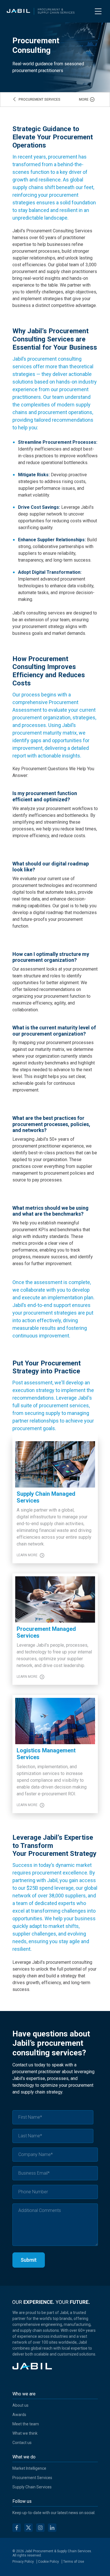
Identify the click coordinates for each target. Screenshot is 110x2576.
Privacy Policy (23, 2562)
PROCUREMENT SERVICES (39, 99)
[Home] (41, 11)
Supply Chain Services (32, 2487)
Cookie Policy (49, 2562)
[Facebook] (17, 2529)
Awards (19, 2415)
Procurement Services (32, 2478)
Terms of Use (74, 2562)
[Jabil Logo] (32, 2368)
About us (20, 2405)
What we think (25, 2433)
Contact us (22, 2443)
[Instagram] (40, 2529)
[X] (28, 2529)
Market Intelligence (29, 2468)
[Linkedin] (52, 2529)
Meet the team (26, 2424)
